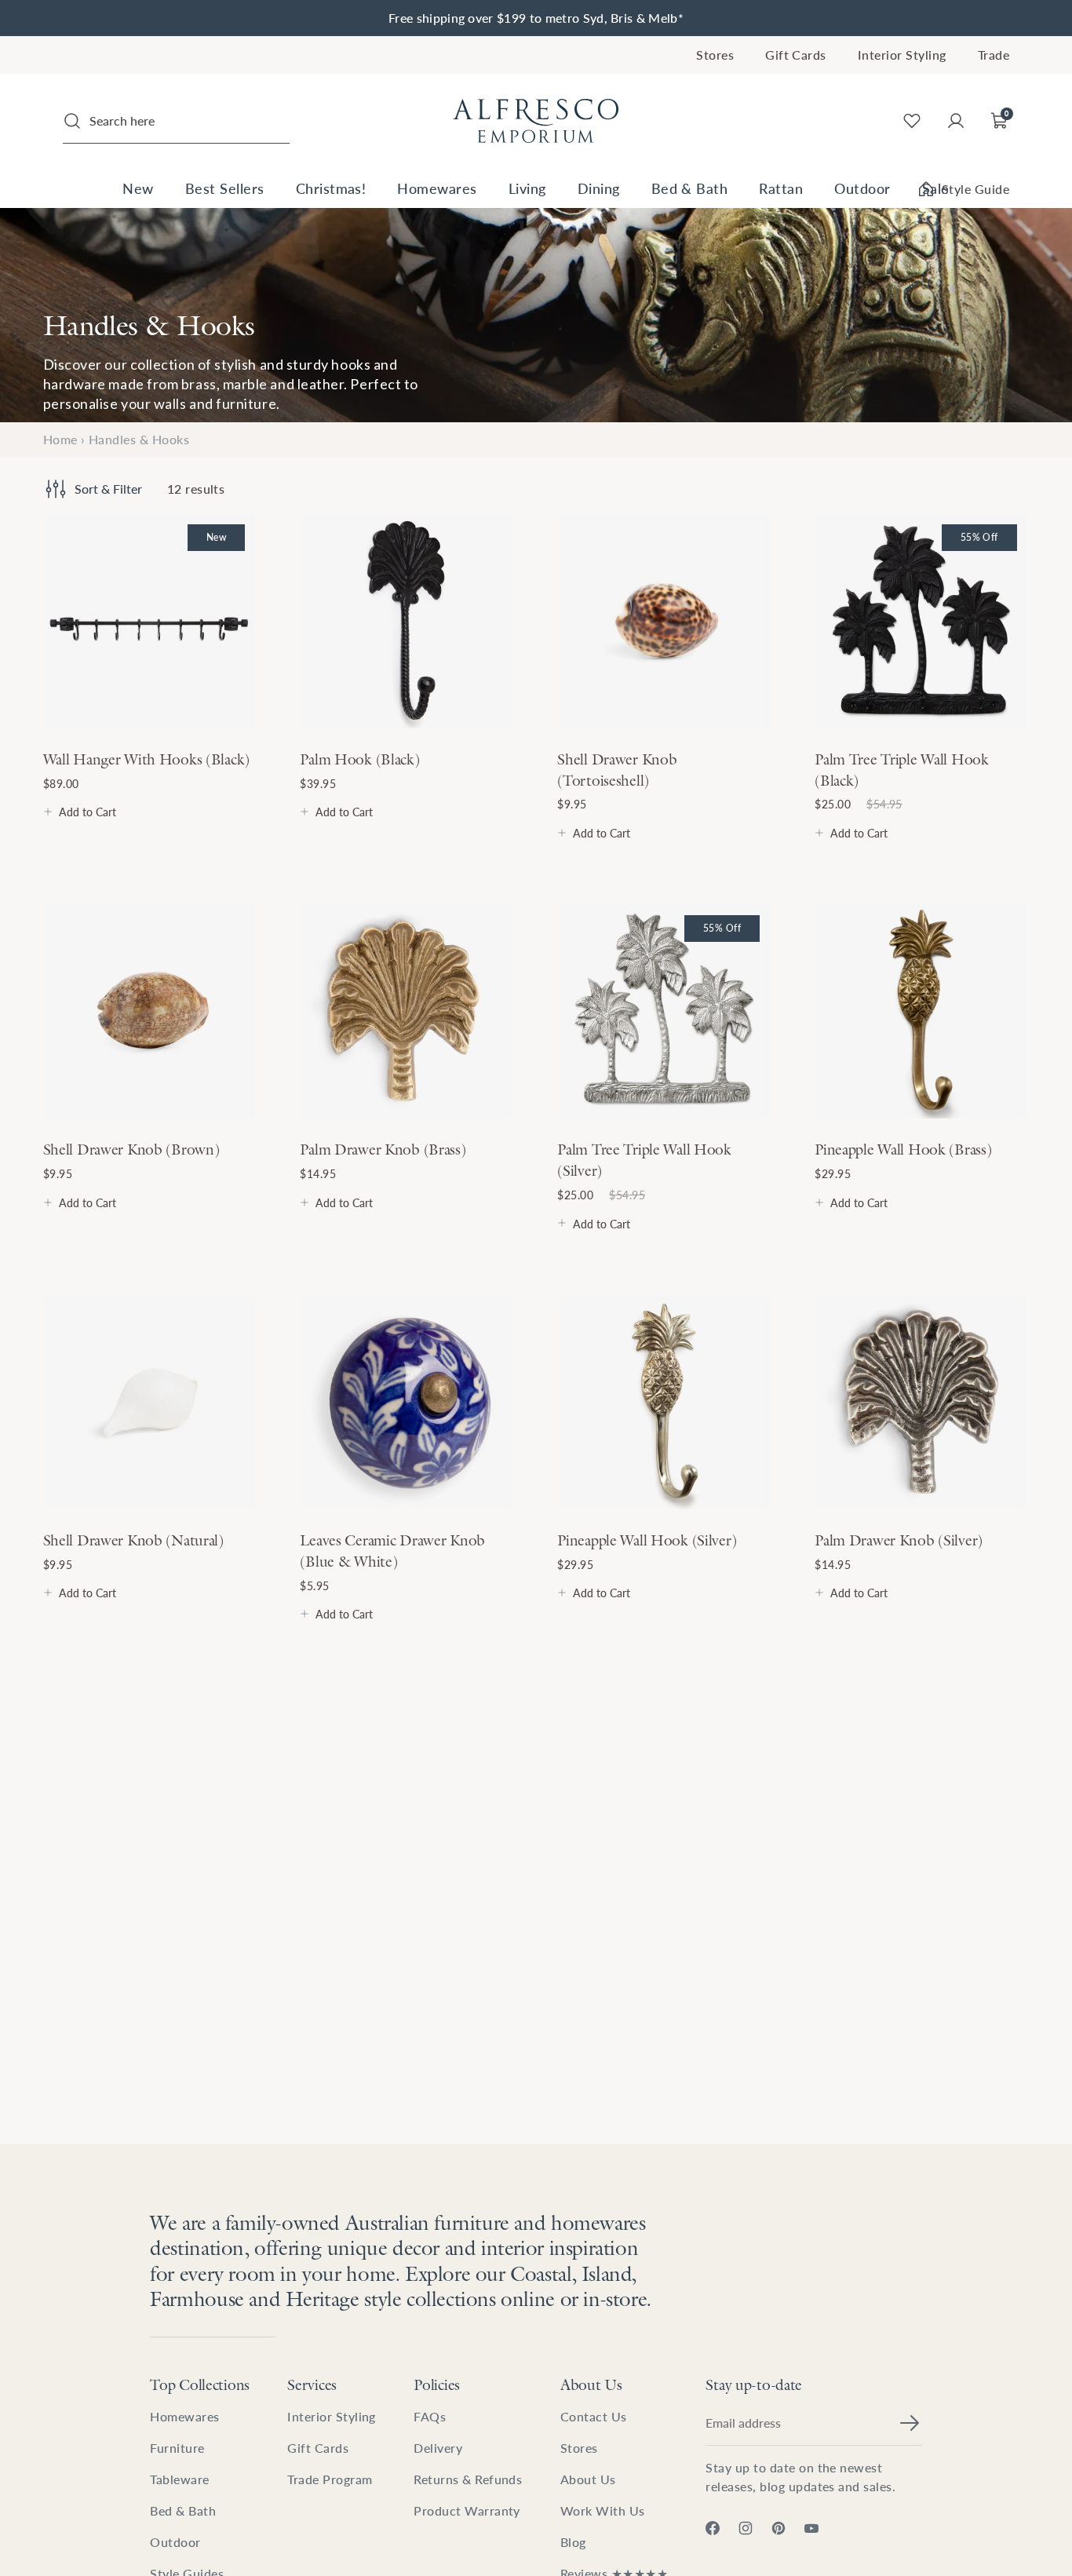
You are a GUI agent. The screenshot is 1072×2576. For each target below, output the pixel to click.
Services (312, 2384)
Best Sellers (225, 188)
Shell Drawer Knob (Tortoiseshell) (617, 770)
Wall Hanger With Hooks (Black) (146, 759)
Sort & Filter (108, 489)
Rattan (781, 188)
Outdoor (862, 188)
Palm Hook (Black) (359, 759)
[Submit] (910, 2423)
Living (527, 188)
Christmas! (331, 188)
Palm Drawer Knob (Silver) (899, 1540)
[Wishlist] (912, 121)
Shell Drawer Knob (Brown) (131, 1149)
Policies (437, 2384)
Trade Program (330, 2479)
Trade (994, 55)
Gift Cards (796, 55)
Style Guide (975, 189)
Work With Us (603, 2510)
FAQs (430, 2416)
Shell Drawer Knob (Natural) (133, 1540)
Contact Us (594, 2416)
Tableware (179, 2479)
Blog (573, 2542)
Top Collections (200, 2384)
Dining (599, 188)
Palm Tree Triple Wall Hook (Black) (902, 770)
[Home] (536, 121)
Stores (715, 55)
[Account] (956, 121)
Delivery (438, 2448)
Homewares (437, 188)
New (138, 188)
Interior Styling (902, 55)
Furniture (177, 2448)
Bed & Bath (690, 188)
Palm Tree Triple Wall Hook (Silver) (644, 1160)
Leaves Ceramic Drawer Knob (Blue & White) (392, 1551)
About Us (591, 2384)
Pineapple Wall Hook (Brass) (903, 1149)
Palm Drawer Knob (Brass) (383, 1149)
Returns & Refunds (468, 2479)
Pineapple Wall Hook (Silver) (647, 1540)
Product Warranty (467, 2510)
